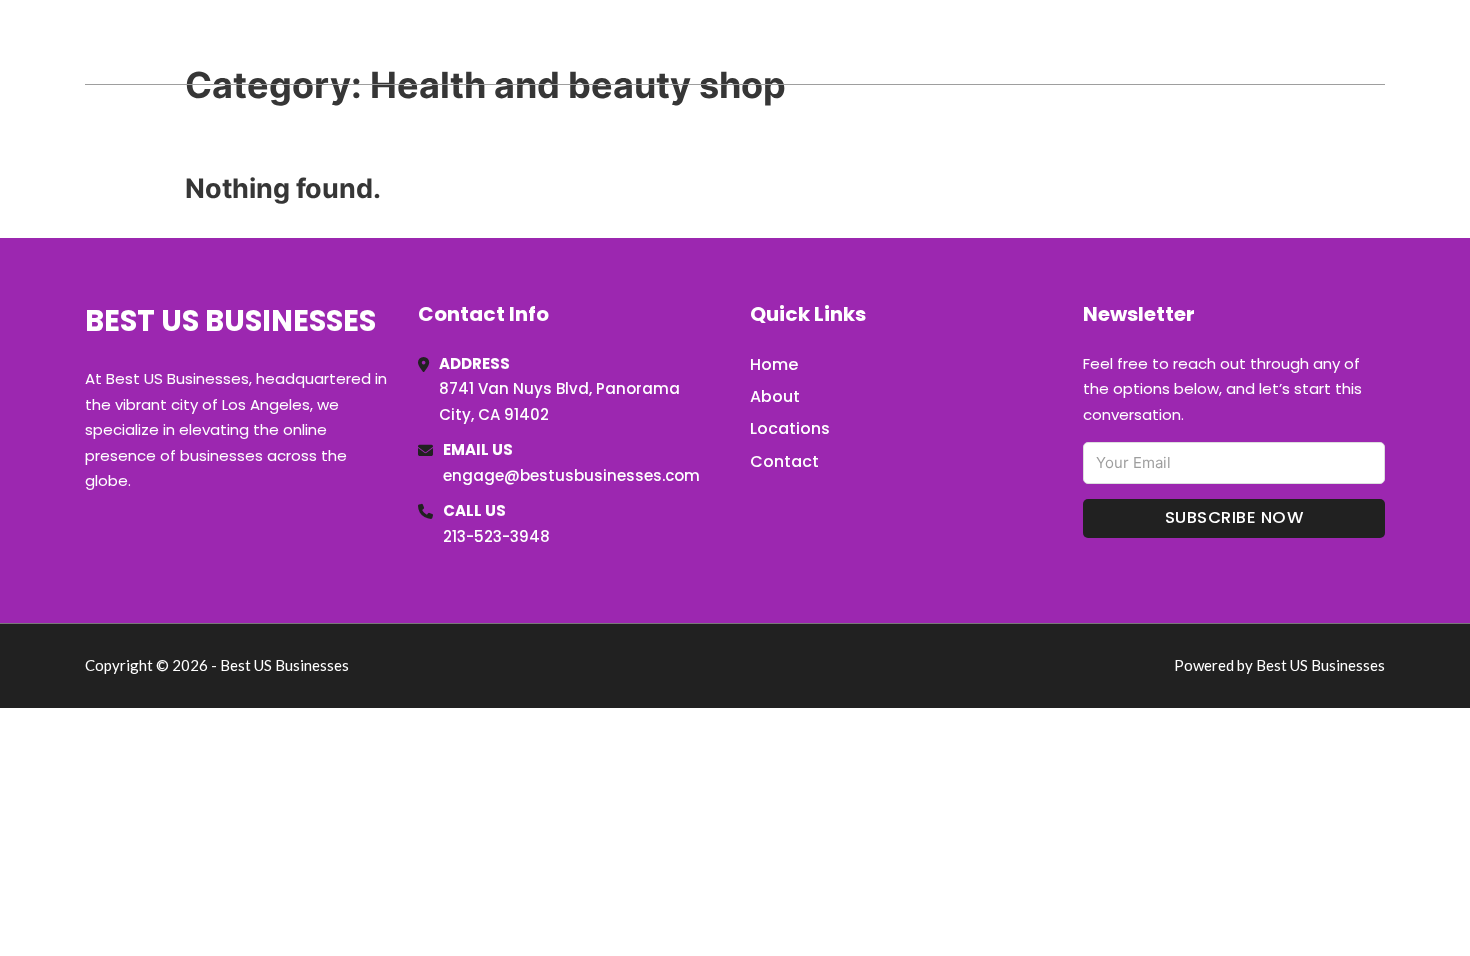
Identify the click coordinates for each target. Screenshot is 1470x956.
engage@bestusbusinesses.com (571, 475)
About (775, 396)
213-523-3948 (496, 536)
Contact (784, 461)
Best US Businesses (246, 41)
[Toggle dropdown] (1378, 42)
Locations (1243, 42)
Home (1153, 42)
